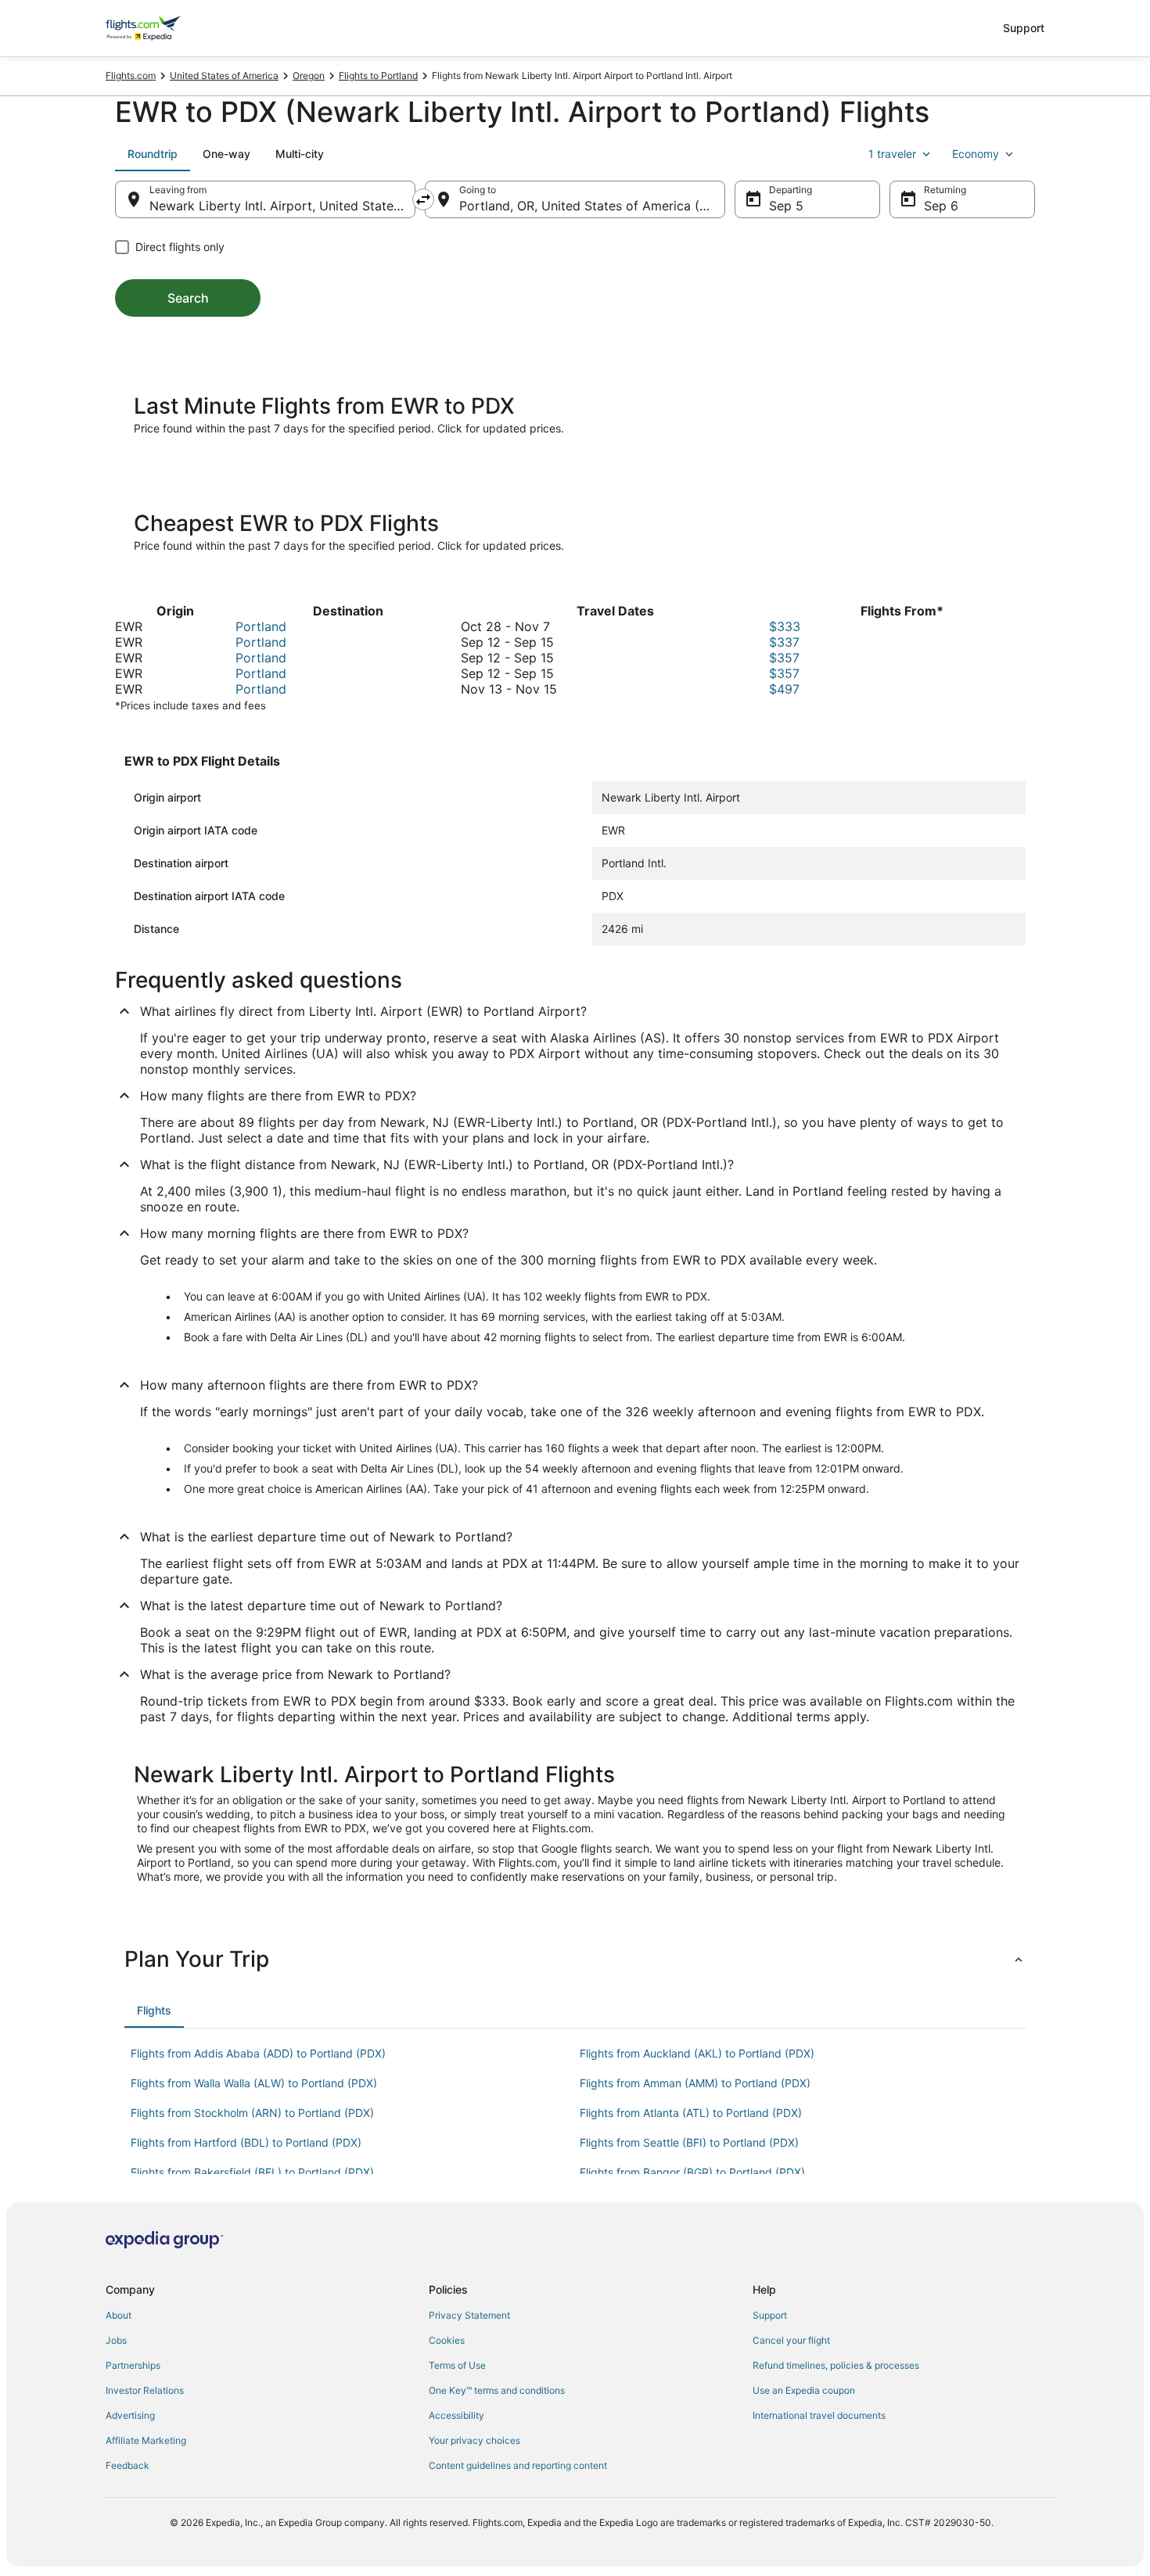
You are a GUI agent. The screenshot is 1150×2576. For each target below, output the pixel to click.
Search (188, 298)
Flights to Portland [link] (378, 75)
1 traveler (892, 154)
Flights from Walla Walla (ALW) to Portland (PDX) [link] (254, 2083)
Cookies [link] (447, 2340)
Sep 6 (941, 206)
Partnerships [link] (133, 2365)
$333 (785, 626)
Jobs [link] (116, 2340)
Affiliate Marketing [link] (146, 2440)
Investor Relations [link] (145, 2390)
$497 (784, 689)
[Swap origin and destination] (423, 199)
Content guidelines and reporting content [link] (518, 2465)
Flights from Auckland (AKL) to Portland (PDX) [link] (697, 2053)
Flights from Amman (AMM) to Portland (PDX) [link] (695, 2083)
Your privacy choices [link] (474, 2440)
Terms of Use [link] (457, 2365)
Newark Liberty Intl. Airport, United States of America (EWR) (282, 206)
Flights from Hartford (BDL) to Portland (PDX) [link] (246, 2142)
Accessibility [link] (456, 2415)
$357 (784, 658)
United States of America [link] (224, 75)
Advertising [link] (130, 2415)
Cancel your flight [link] (791, 2340)
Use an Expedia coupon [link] (804, 2390)
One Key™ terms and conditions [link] (497, 2390)
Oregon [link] (309, 75)
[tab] (153, 154)
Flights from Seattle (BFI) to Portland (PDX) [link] (689, 2142)
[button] (575, 1959)
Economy (976, 154)
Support (1024, 28)
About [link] (119, 2315)
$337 (784, 642)
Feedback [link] (128, 2465)
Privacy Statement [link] (469, 2315)
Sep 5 (786, 206)
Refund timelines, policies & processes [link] (836, 2365)
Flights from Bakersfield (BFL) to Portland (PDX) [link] (252, 2172)
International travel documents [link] (819, 2415)
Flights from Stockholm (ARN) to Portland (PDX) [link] (252, 2113)
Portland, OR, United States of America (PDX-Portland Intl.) (592, 206)
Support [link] (770, 2315)
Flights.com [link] (131, 75)
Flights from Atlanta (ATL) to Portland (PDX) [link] (691, 2113)
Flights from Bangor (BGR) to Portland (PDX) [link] (692, 2172)
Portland (261, 626)
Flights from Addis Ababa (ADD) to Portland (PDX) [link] (258, 2053)
